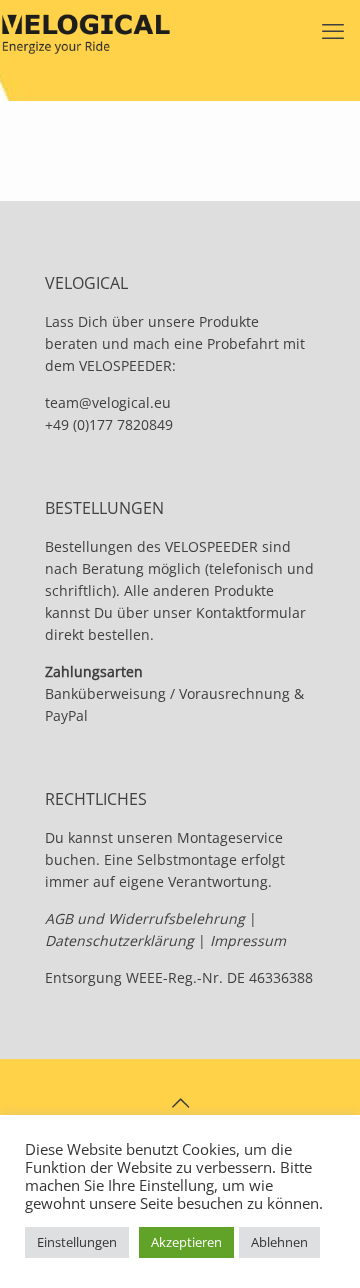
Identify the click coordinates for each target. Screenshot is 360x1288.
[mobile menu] (333, 30)
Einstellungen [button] (77, 1242)
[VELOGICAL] (86, 30)
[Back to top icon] (180, 1103)
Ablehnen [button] (279, 1242)
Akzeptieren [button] (186, 1242)
